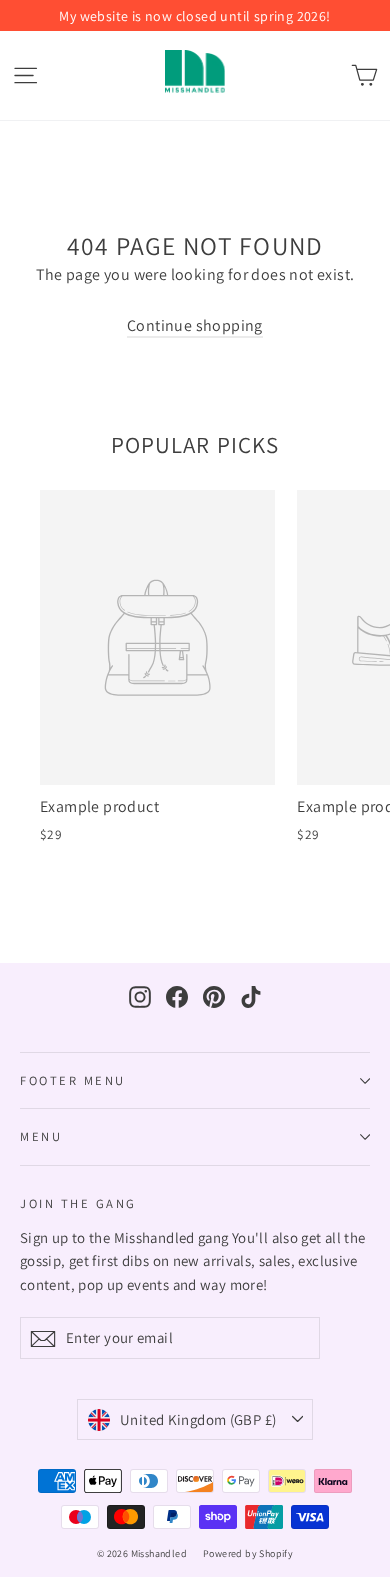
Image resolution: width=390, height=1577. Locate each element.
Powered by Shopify (248, 1553)
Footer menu (73, 1080)
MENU (41, 1136)
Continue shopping (195, 325)
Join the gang (78, 1203)
